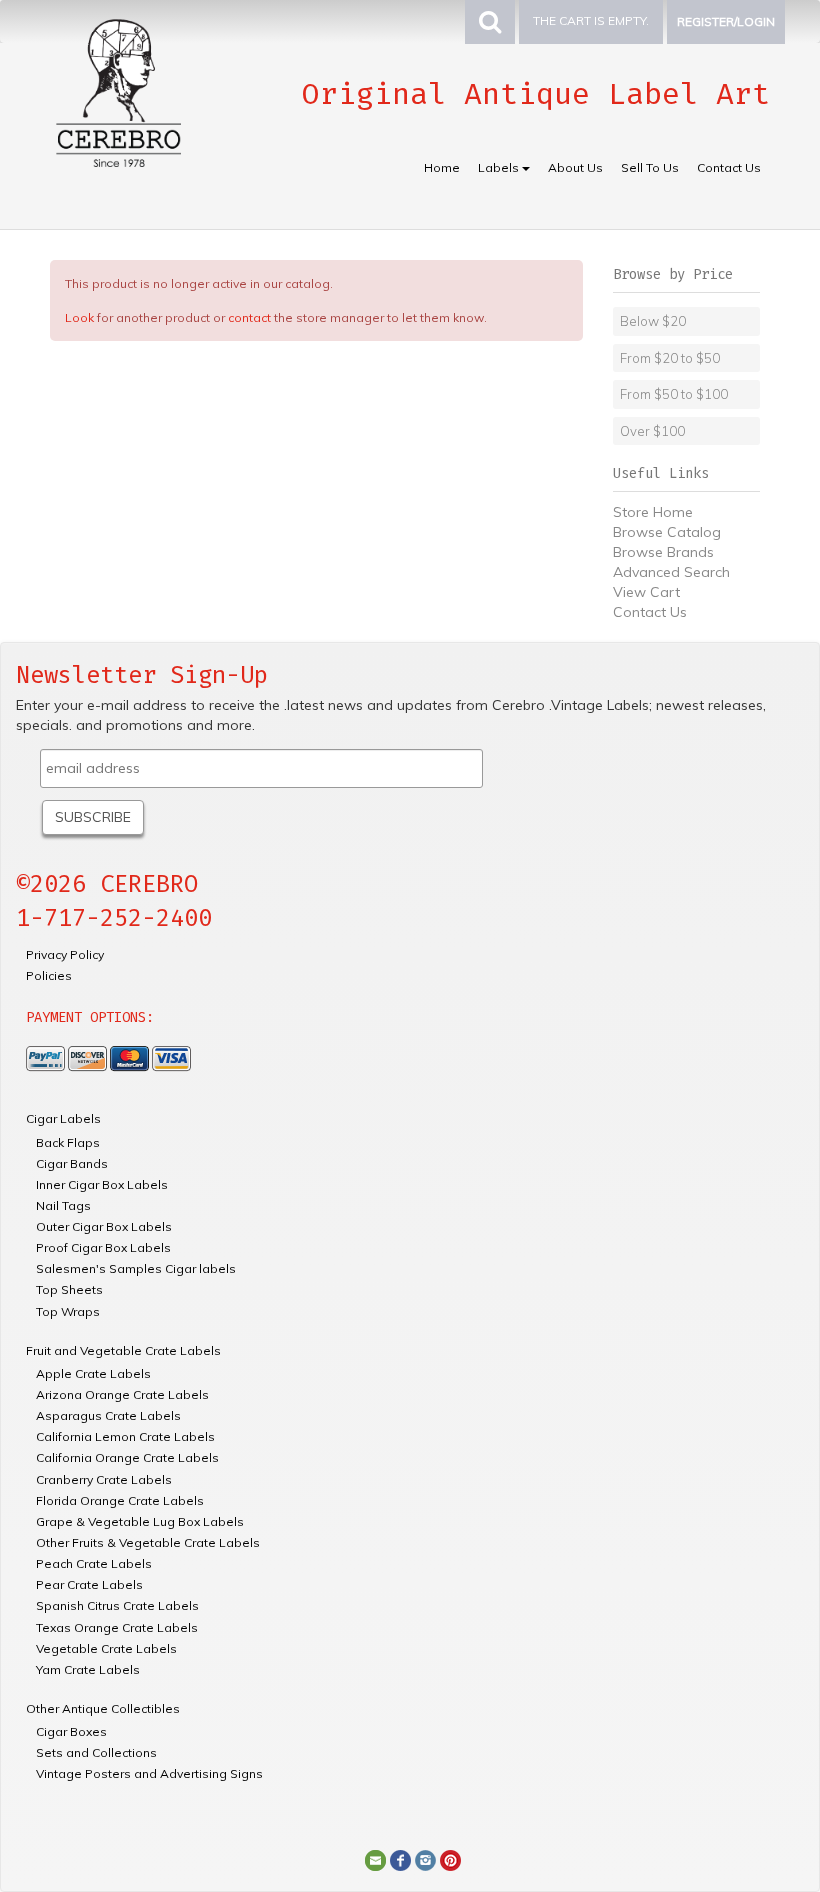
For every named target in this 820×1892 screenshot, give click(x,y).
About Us (575, 167)
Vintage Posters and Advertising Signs (149, 1773)
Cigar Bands (72, 1163)
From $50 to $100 (674, 394)
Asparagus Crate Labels (108, 1415)
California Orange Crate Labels (127, 1457)
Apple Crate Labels (93, 1373)
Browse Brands (663, 552)
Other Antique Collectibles (103, 1708)
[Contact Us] (375, 1859)
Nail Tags (63, 1205)
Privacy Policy (65, 954)
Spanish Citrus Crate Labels (117, 1605)
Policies (49, 975)
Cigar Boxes (71, 1731)
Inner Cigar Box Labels (102, 1184)
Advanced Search (671, 572)
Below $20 (653, 321)
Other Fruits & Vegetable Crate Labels (148, 1542)
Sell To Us (650, 167)
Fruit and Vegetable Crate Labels (123, 1350)
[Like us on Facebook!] (400, 1859)
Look (79, 317)
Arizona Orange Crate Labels (122, 1394)
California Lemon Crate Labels (125, 1436)
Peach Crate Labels (94, 1563)
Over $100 (652, 431)
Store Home (653, 512)
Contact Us (729, 167)
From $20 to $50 (670, 358)
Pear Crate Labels (89, 1584)
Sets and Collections (96, 1752)
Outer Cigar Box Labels (104, 1226)
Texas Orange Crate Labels (117, 1627)
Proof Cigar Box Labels (103, 1247)
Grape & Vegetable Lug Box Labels (140, 1521)
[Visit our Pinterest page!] (450, 1859)
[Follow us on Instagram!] (425, 1859)
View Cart (646, 592)
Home (442, 167)
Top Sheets (69, 1289)
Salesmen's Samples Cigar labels (136, 1268)
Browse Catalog (667, 532)
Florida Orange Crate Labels (120, 1500)
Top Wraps (68, 1311)
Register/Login (726, 21)
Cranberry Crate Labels (104, 1479)
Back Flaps (68, 1142)
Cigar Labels (63, 1118)
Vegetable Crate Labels (106, 1648)
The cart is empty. (591, 20)
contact (249, 317)
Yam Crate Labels (88, 1669)
